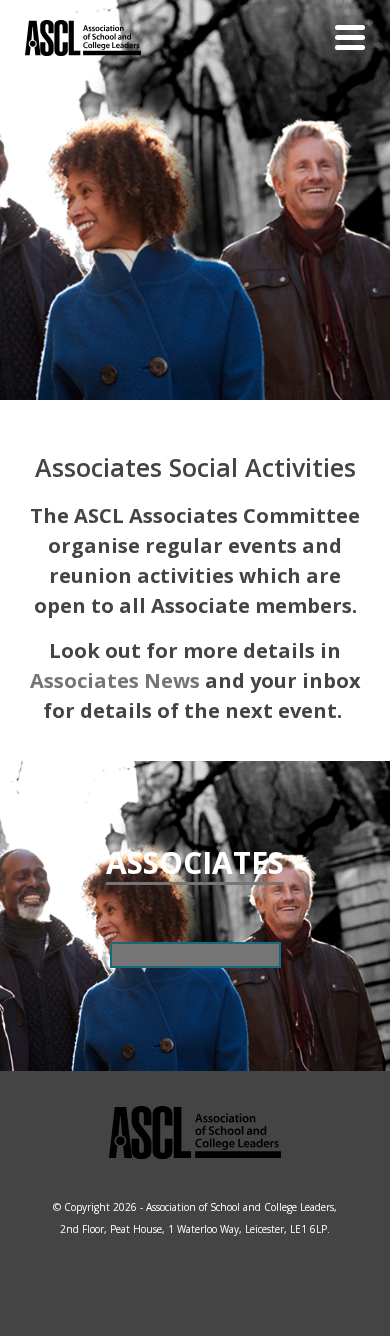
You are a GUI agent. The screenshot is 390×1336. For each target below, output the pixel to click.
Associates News (115, 680)
